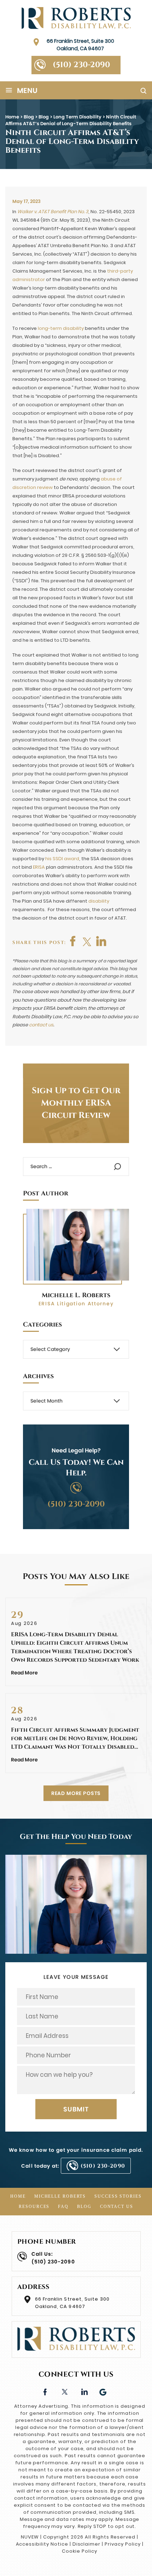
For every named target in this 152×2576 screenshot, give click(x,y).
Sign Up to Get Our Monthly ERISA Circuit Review (76, 1103)
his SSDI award (62, 859)
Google (103, 2391)
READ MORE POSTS (76, 1793)
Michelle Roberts (60, 2196)
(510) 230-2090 (81, 65)
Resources (34, 2207)
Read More (24, 1673)
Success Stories (118, 2196)
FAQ (63, 2207)
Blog (84, 2207)
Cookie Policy (79, 2551)
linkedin (84, 2391)
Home (18, 2196)
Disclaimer (87, 2544)
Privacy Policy (122, 2544)
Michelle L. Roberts (76, 1295)
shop (101, 941)
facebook (73, 941)
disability (99, 901)
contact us (41, 1025)
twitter (87, 941)
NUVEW (30, 2537)
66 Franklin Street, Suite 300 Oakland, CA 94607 (80, 45)
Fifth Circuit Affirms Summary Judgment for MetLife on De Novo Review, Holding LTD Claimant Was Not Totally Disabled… (75, 1738)
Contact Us (117, 2207)
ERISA (39, 867)
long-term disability (61, 328)
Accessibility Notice (42, 2544)
